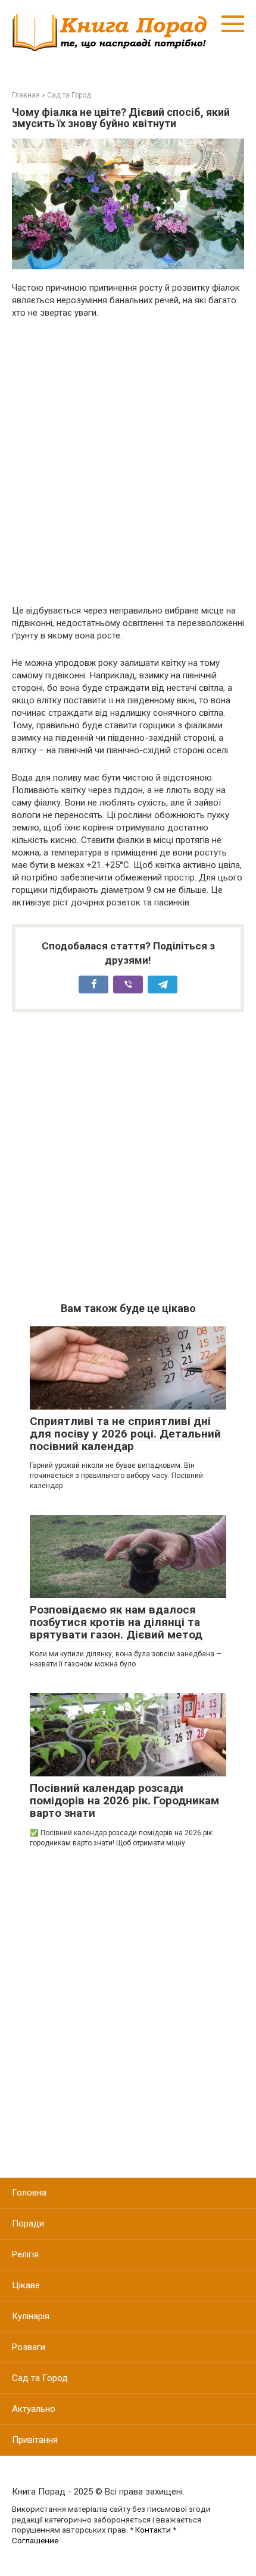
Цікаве (26, 2285)
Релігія (25, 2254)
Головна (29, 2193)
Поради (28, 2223)
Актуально (34, 2409)
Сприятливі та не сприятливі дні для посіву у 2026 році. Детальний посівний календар (125, 1434)
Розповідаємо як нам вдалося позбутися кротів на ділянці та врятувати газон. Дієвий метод (116, 1622)
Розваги (29, 2347)
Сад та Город (40, 2378)
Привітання (35, 2440)
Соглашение (35, 2540)
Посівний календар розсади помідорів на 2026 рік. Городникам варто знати (124, 1800)
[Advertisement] (128, 462)
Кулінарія (31, 2316)
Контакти (153, 2530)
